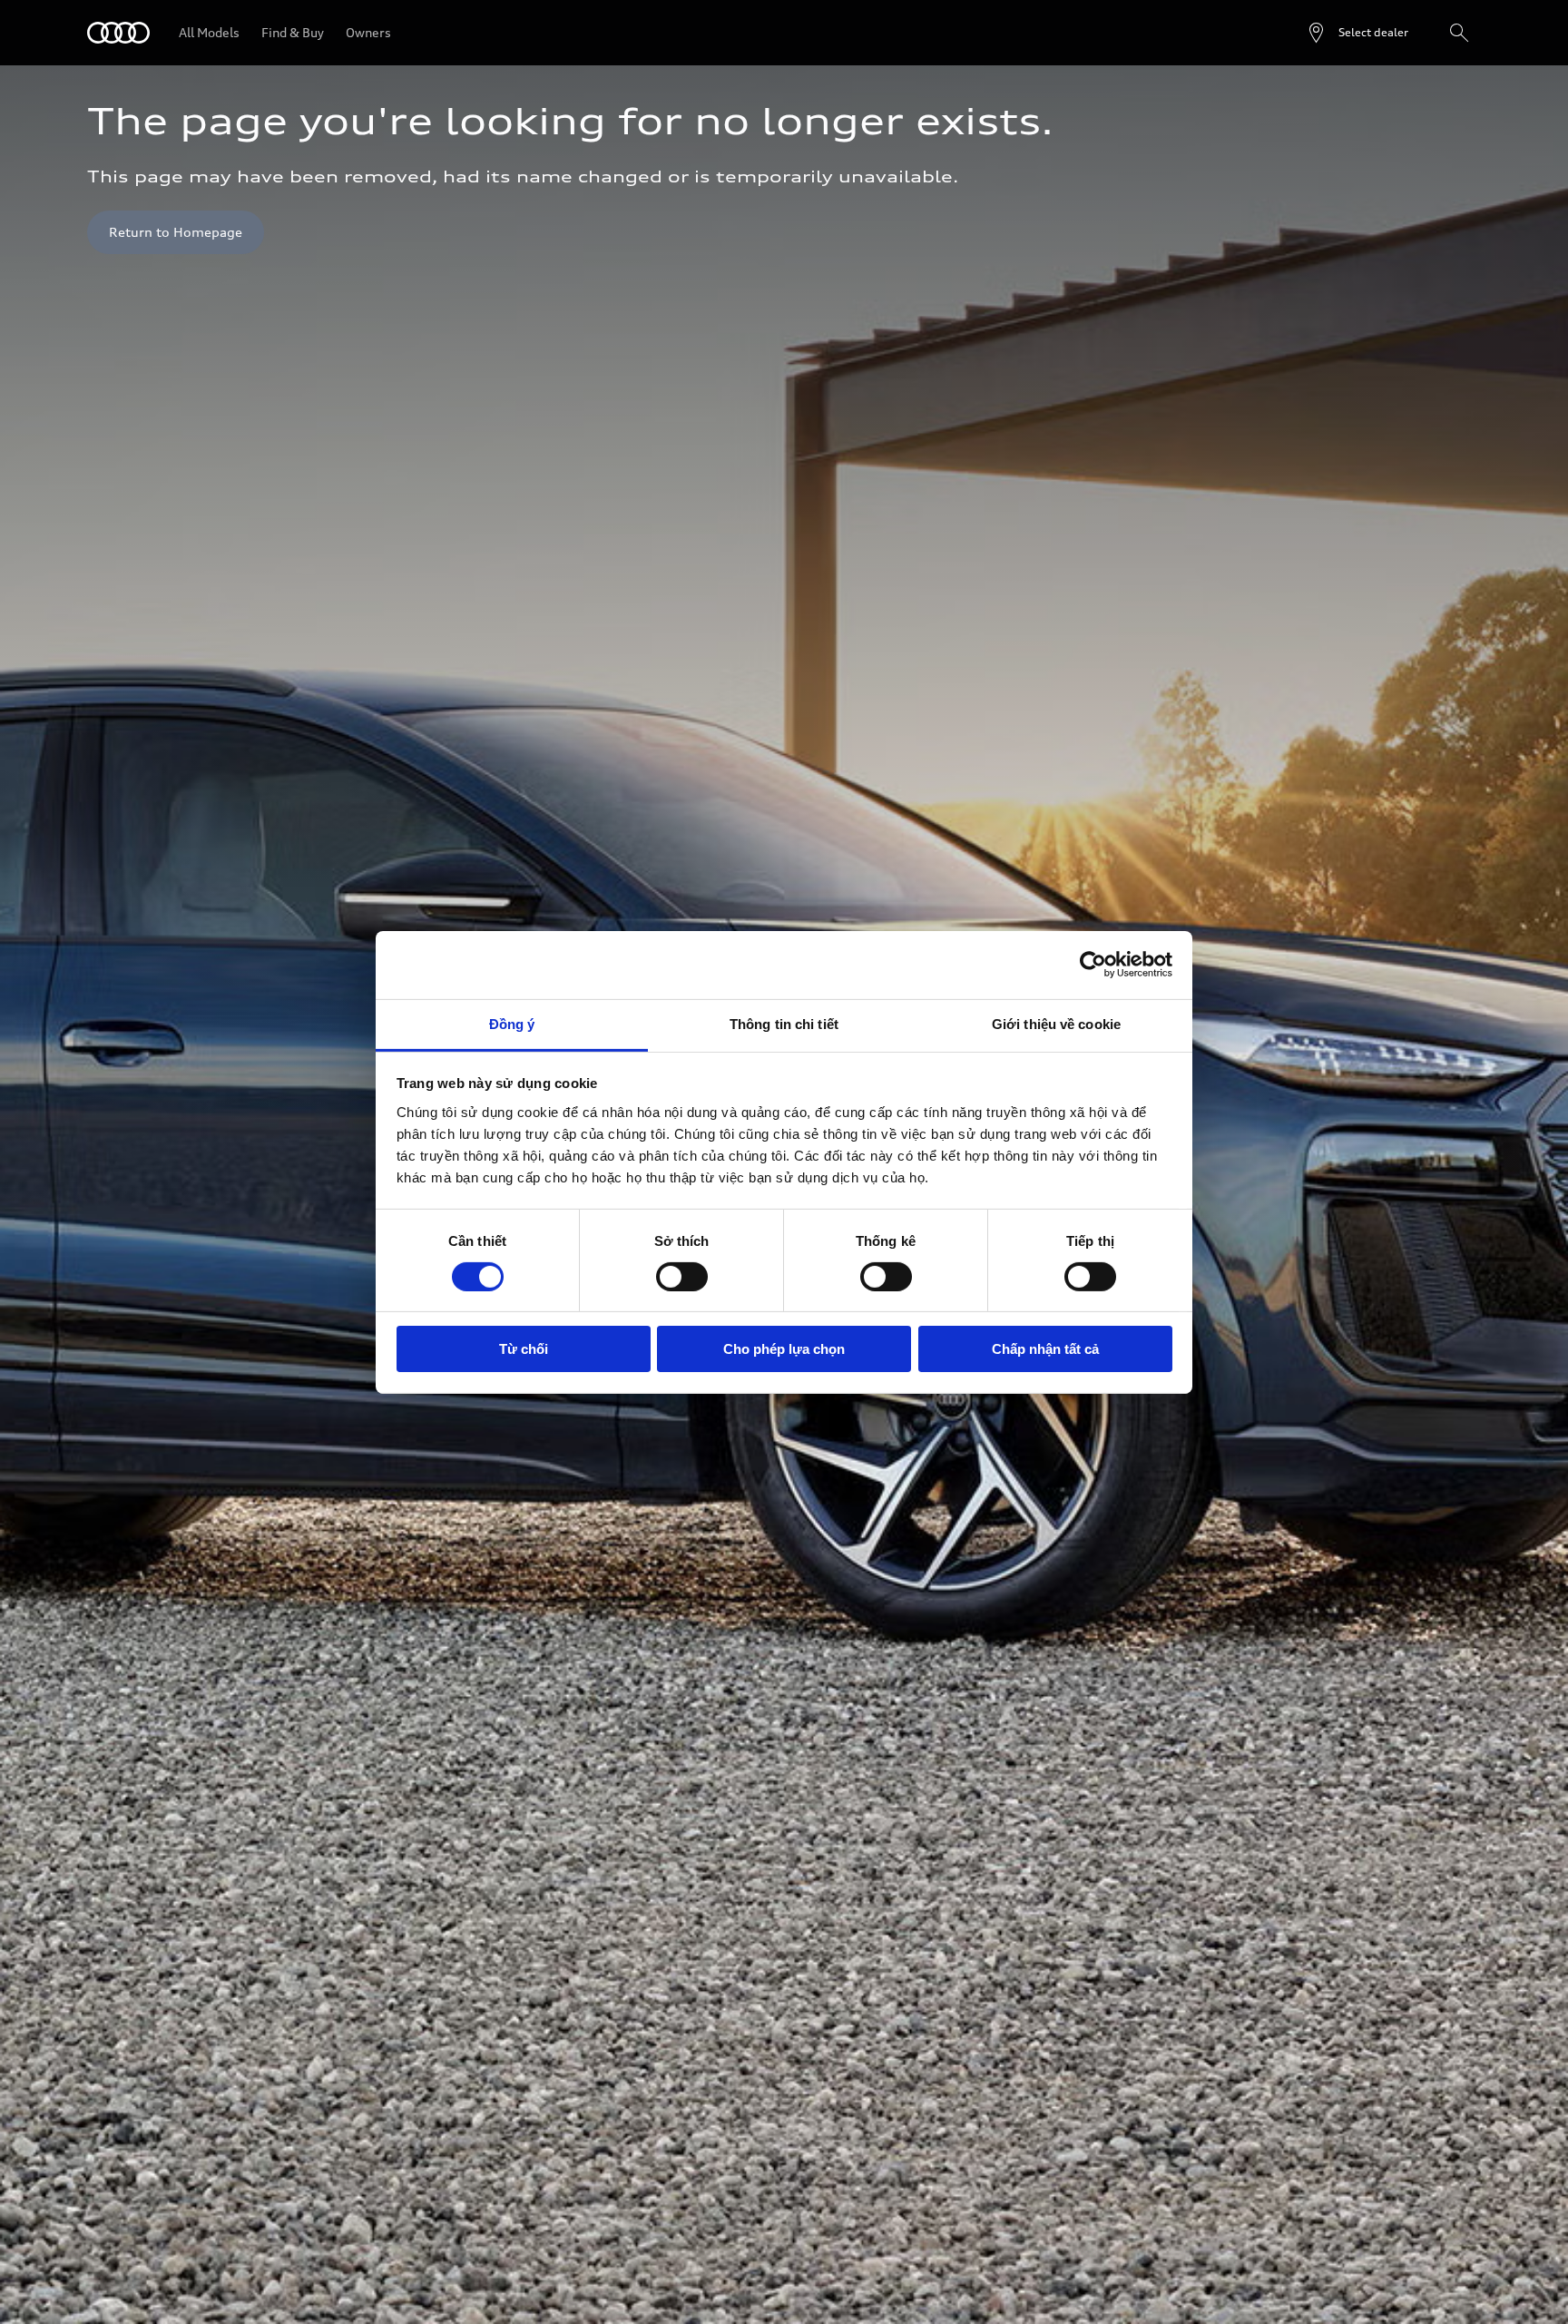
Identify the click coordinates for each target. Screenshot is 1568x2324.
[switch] (682, 1277)
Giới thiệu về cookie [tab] (1056, 1023)
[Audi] (118, 33)
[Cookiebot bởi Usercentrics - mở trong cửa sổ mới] (1093, 965)
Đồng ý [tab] (512, 1023)
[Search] (1459, 33)
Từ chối (524, 1349)
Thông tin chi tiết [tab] (784, 1023)
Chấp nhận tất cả (1045, 1349)
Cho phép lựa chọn (784, 1349)
